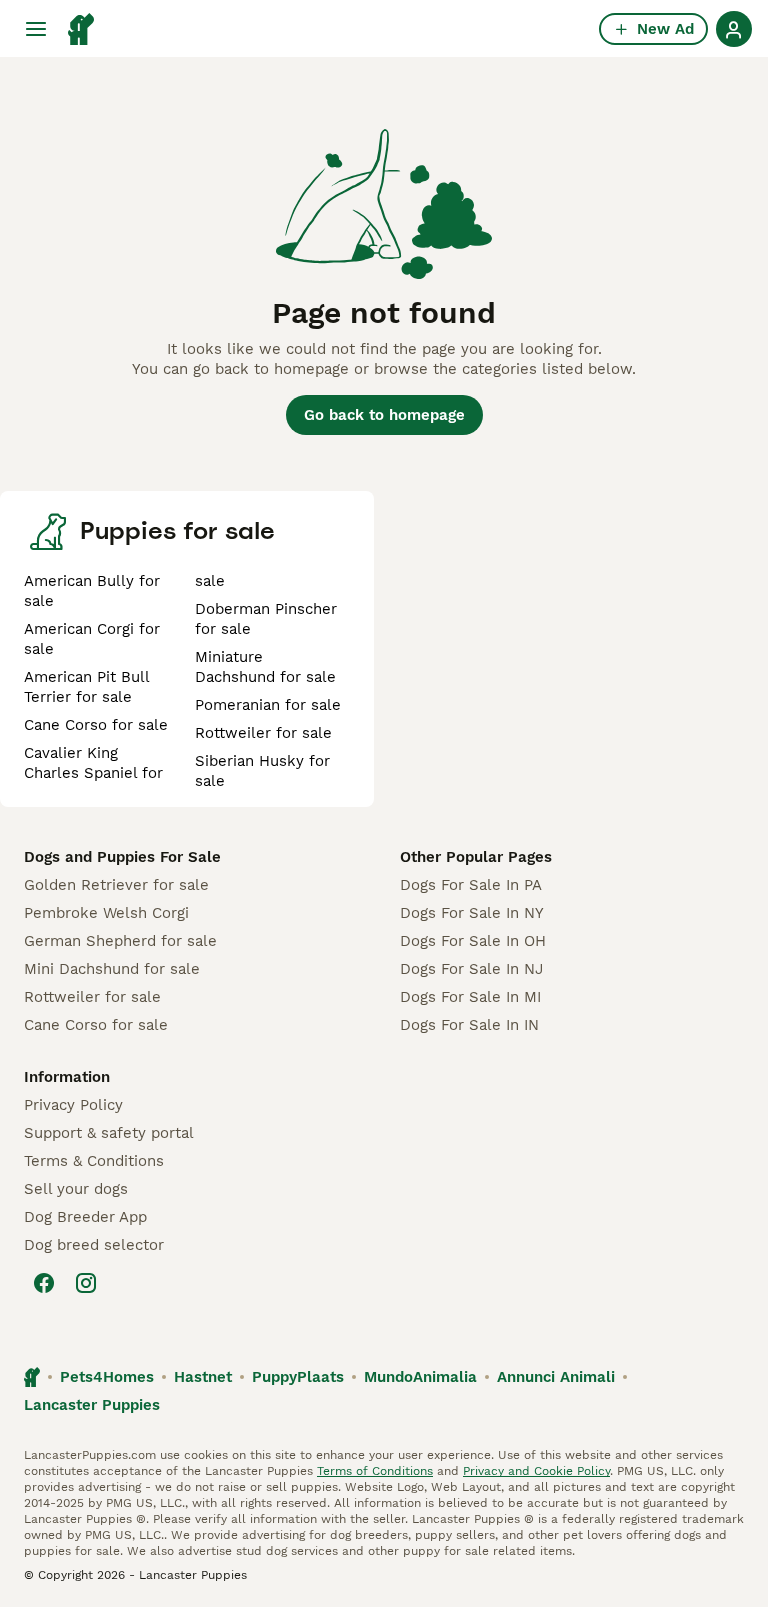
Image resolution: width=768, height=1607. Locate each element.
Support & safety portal (109, 1133)
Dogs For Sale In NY (472, 913)
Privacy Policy (73, 1105)
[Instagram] (86, 1283)
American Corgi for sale (92, 639)
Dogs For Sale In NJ (471, 969)
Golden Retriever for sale (116, 885)
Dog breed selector (94, 1245)
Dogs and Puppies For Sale (122, 857)
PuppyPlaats (298, 1377)
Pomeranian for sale (268, 705)
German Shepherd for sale (120, 941)
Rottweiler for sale (263, 733)
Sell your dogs (76, 1189)
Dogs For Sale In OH (473, 941)
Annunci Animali (556, 1377)
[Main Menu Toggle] (36, 29)
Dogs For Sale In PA (471, 885)
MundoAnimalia (420, 1377)
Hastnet (203, 1377)
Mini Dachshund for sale (112, 969)
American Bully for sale (92, 591)
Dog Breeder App (85, 1217)
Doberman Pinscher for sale (266, 619)
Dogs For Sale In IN (469, 1025)
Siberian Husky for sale (262, 771)
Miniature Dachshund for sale (265, 667)
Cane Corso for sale (96, 725)
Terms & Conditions (94, 1161)
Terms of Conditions (375, 1471)
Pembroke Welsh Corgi (106, 913)
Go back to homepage (384, 415)
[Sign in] (734, 29)
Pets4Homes (107, 1377)
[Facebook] (44, 1283)
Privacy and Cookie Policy (536, 1471)
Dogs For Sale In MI (470, 997)
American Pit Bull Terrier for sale (86, 687)
